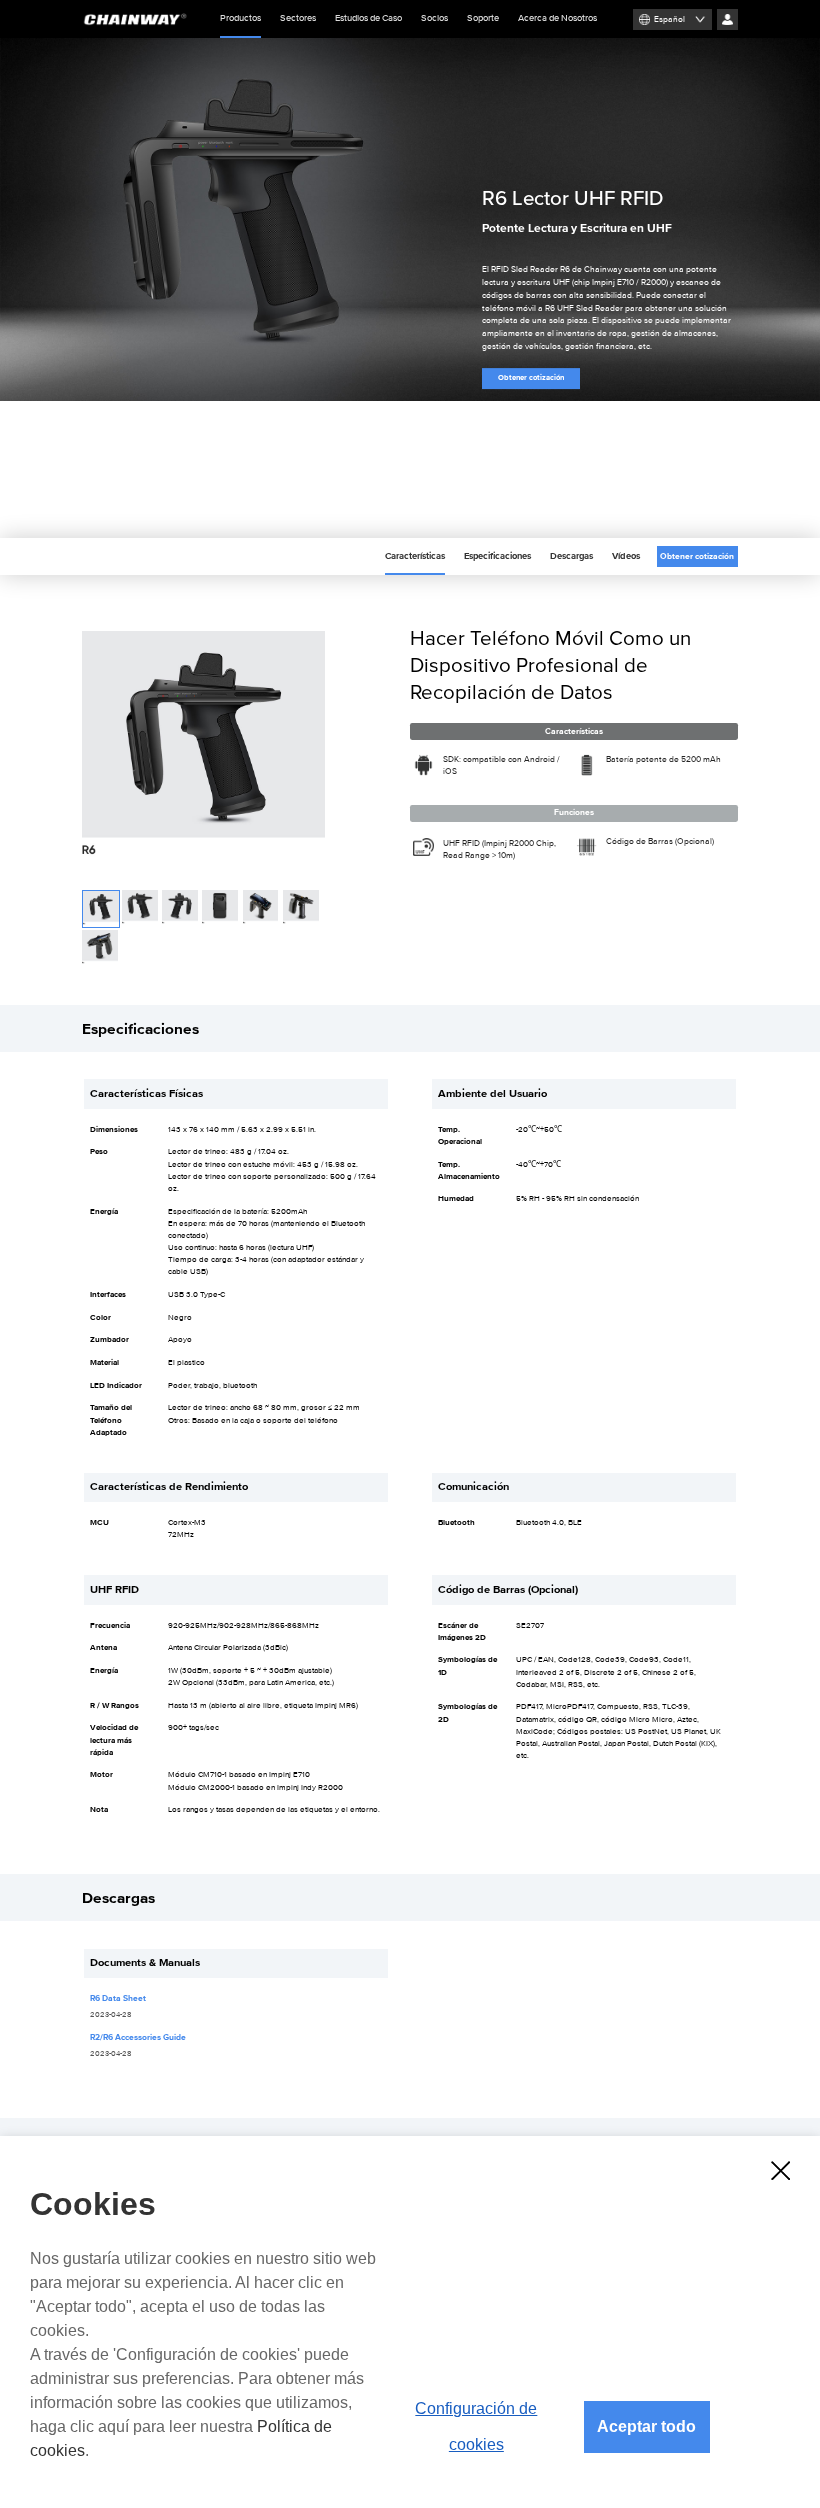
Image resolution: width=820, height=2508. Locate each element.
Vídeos (626, 556)
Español (669, 19)
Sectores (298, 18)
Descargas (571, 556)
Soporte (483, 18)
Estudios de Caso (368, 18)
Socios (434, 18)
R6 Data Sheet (118, 1998)
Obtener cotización (531, 378)
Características (415, 556)
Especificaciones (497, 556)
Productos (240, 18)
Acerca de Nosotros (557, 18)
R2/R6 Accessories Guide (138, 2037)
